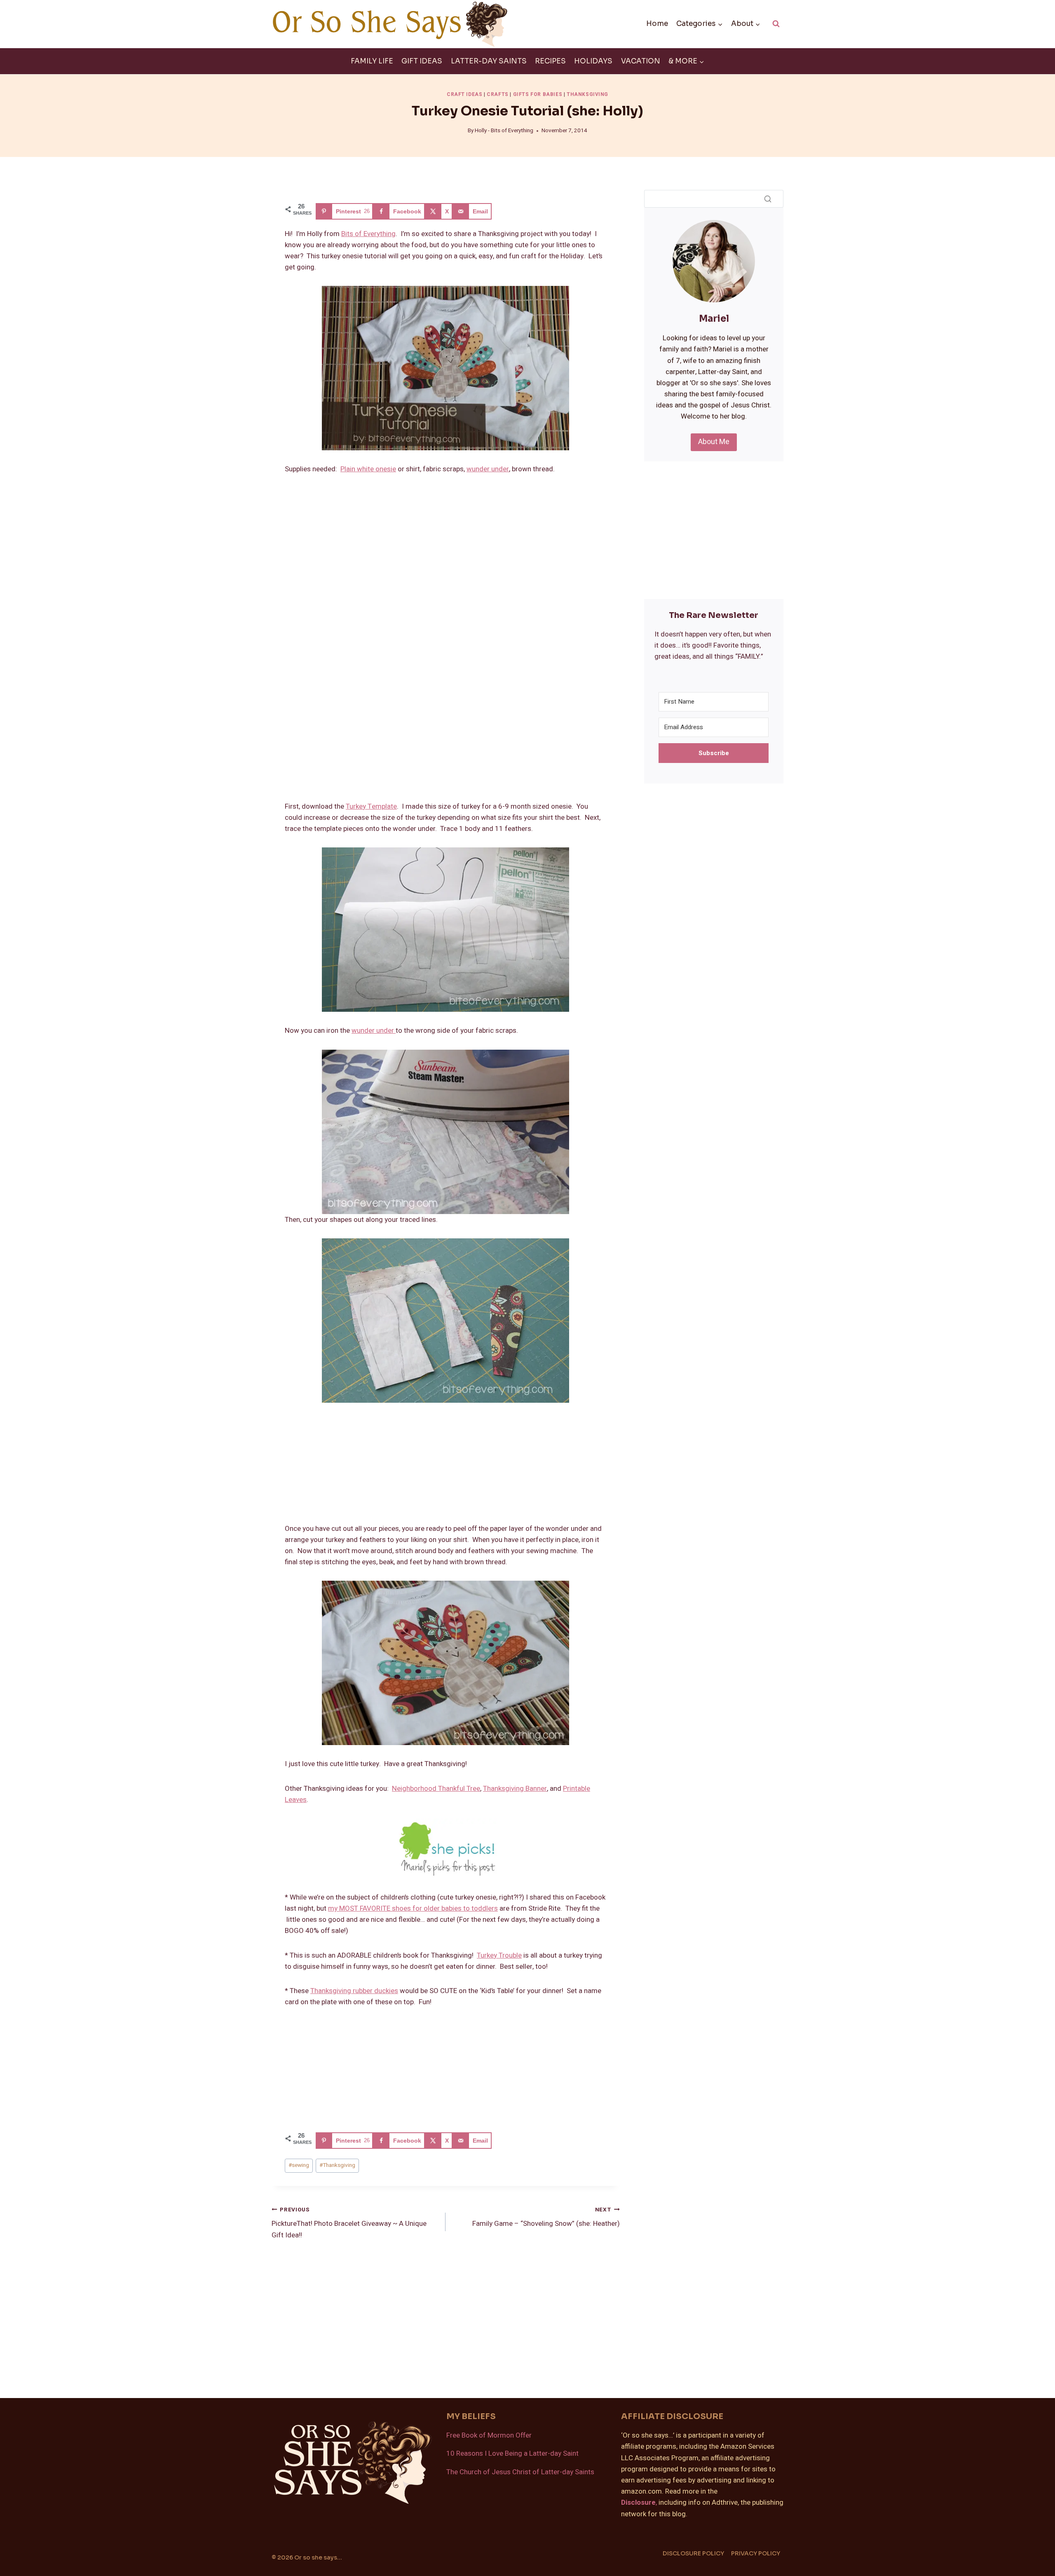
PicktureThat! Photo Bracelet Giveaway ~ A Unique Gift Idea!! (349, 2223)
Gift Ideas (422, 61)
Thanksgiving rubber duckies (354, 1991)
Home (657, 24)
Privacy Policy (756, 2553)
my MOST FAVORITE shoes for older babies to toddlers (413, 1908)
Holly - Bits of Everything (504, 131)
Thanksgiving (587, 95)
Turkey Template (371, 806)
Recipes (550, 61)
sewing (299, 2165)
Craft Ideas (465, 95)
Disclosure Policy (693, 2553)
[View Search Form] (776, 24)
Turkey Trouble (499, 1955)
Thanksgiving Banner (515, 1789)
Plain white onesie (368, 469)
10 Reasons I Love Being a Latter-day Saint (512, 2453)
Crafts (498, 95)
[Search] (768, 199)
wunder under (488, 469)
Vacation (641, 61)
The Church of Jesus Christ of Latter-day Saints (520, 2472)
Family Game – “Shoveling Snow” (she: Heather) (546, 2217)
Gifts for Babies (538, 95)
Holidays (593, 61)
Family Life (372, 61)
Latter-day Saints (489, 61)
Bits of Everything (368, 234)
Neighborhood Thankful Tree (436, 1789)
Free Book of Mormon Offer (489, 2435)
